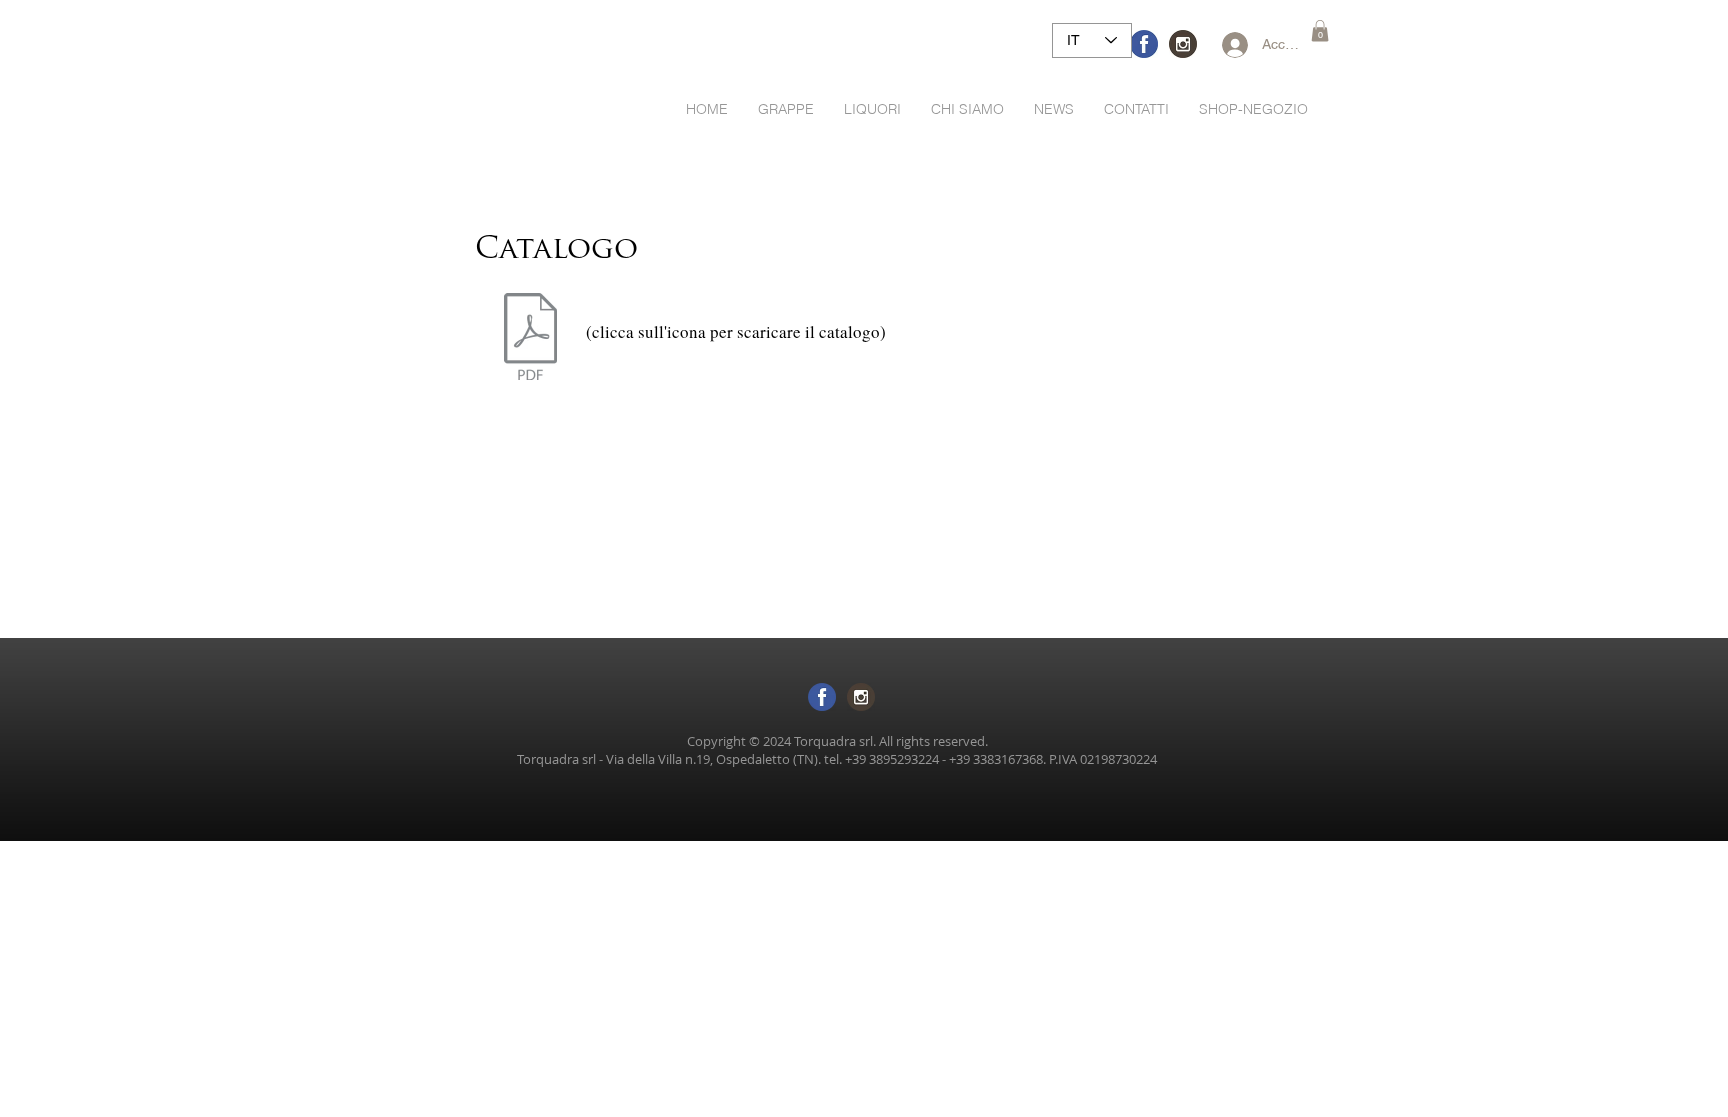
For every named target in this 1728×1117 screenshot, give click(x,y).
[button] (1320, 31)
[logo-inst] (1183, 44)
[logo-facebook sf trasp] (822, 697)
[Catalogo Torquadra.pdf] (530, 339)
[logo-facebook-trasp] (1144, 44)
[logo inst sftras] (861, 697)
